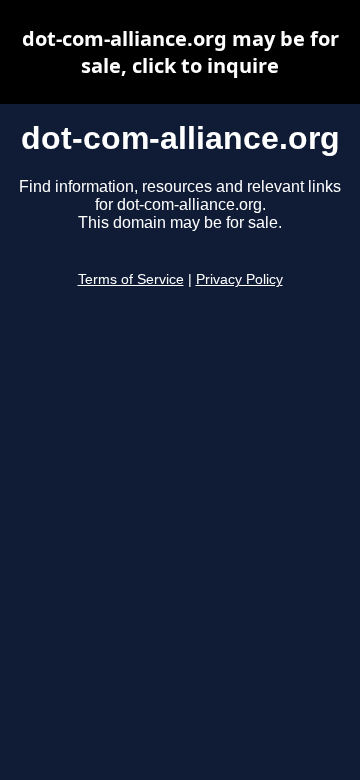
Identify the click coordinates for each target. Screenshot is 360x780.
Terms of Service (131, 279)
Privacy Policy (239, 279)
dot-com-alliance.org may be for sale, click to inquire (180, 52)
